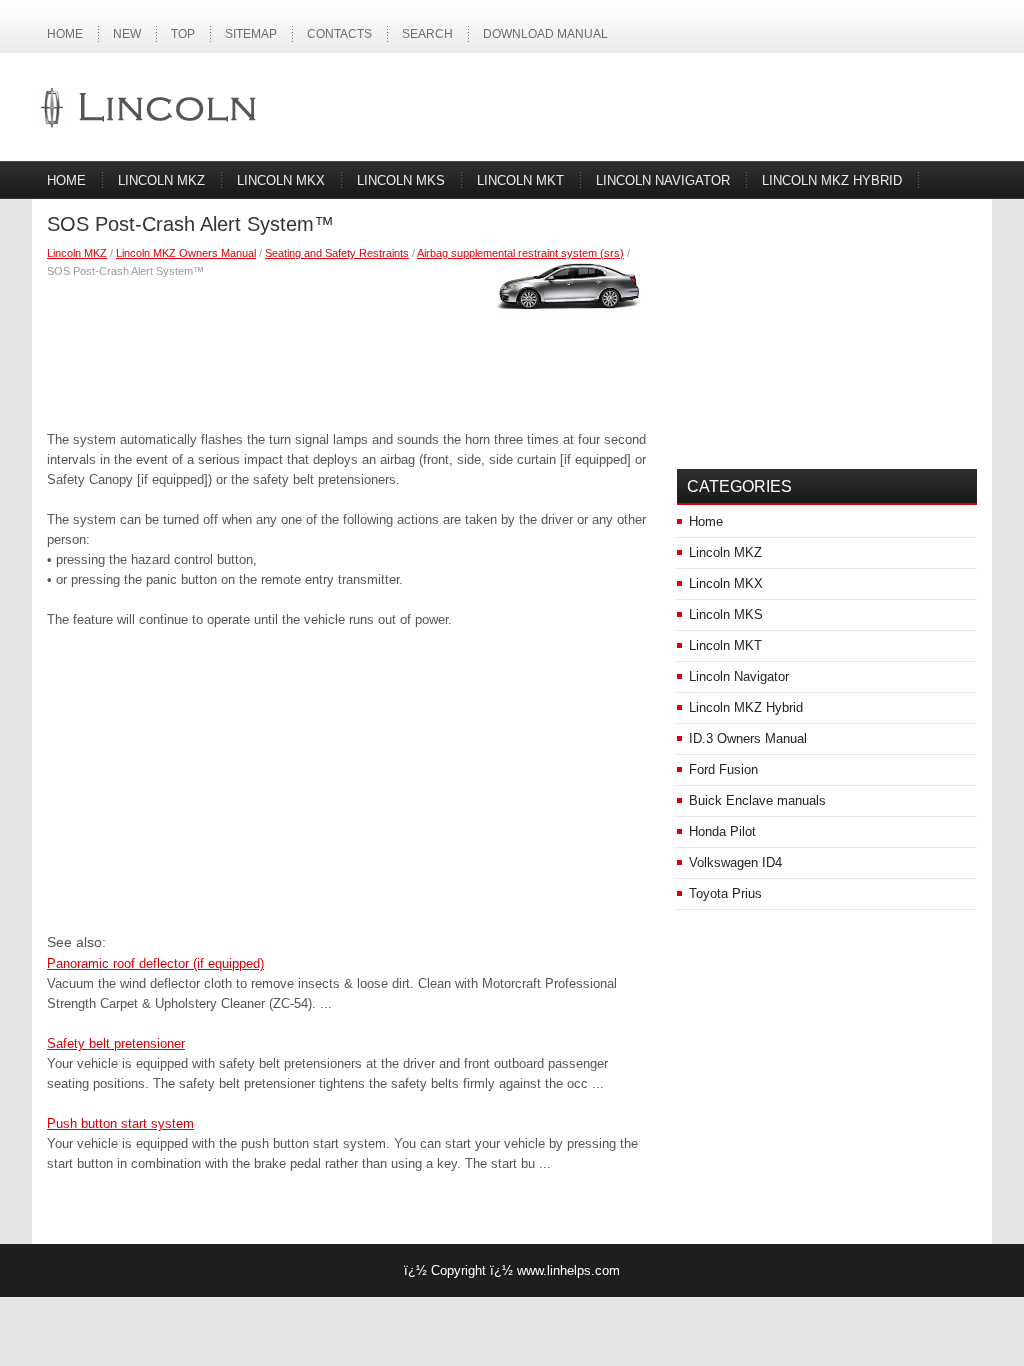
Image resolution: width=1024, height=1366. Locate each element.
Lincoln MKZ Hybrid (832, 180)
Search (427, 34)
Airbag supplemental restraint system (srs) (520, 253)
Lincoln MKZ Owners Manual (186, 253)
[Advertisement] (347, 350)
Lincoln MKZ (161, 180)
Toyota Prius (725, 893)
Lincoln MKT (520, 180)
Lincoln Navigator (663, 180)
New (127, 34)
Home (65, 34)
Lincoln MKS (401, 180)
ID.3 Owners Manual (748, 738)
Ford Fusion (723, 769)
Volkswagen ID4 (735, 862)
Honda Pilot (722, 831)
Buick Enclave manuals (757, 800)
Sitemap (251, 34)
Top (183, 34)
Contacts (339, 34)
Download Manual (545, 34)
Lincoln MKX (281, 180)
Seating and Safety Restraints (337, 253)
